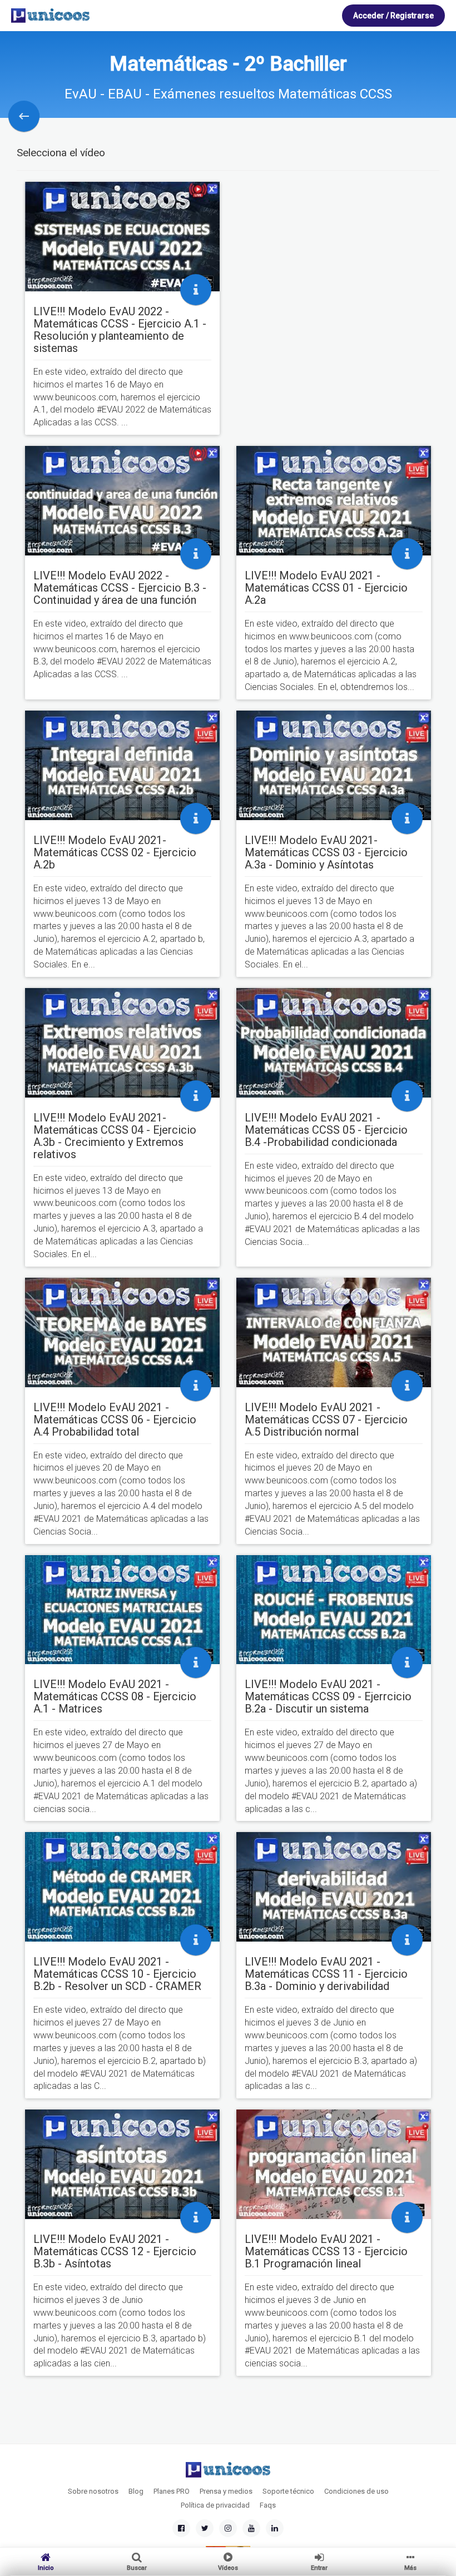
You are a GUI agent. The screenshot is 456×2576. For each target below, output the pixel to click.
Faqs (268, 2505)
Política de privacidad (215, 2505)
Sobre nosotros (93, 2491)
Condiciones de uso (356, 2491)
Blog (136, 2491)
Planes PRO (172, 2491)
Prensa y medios (226, 2491)
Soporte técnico (288, 2491)
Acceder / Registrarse (393, 16)
